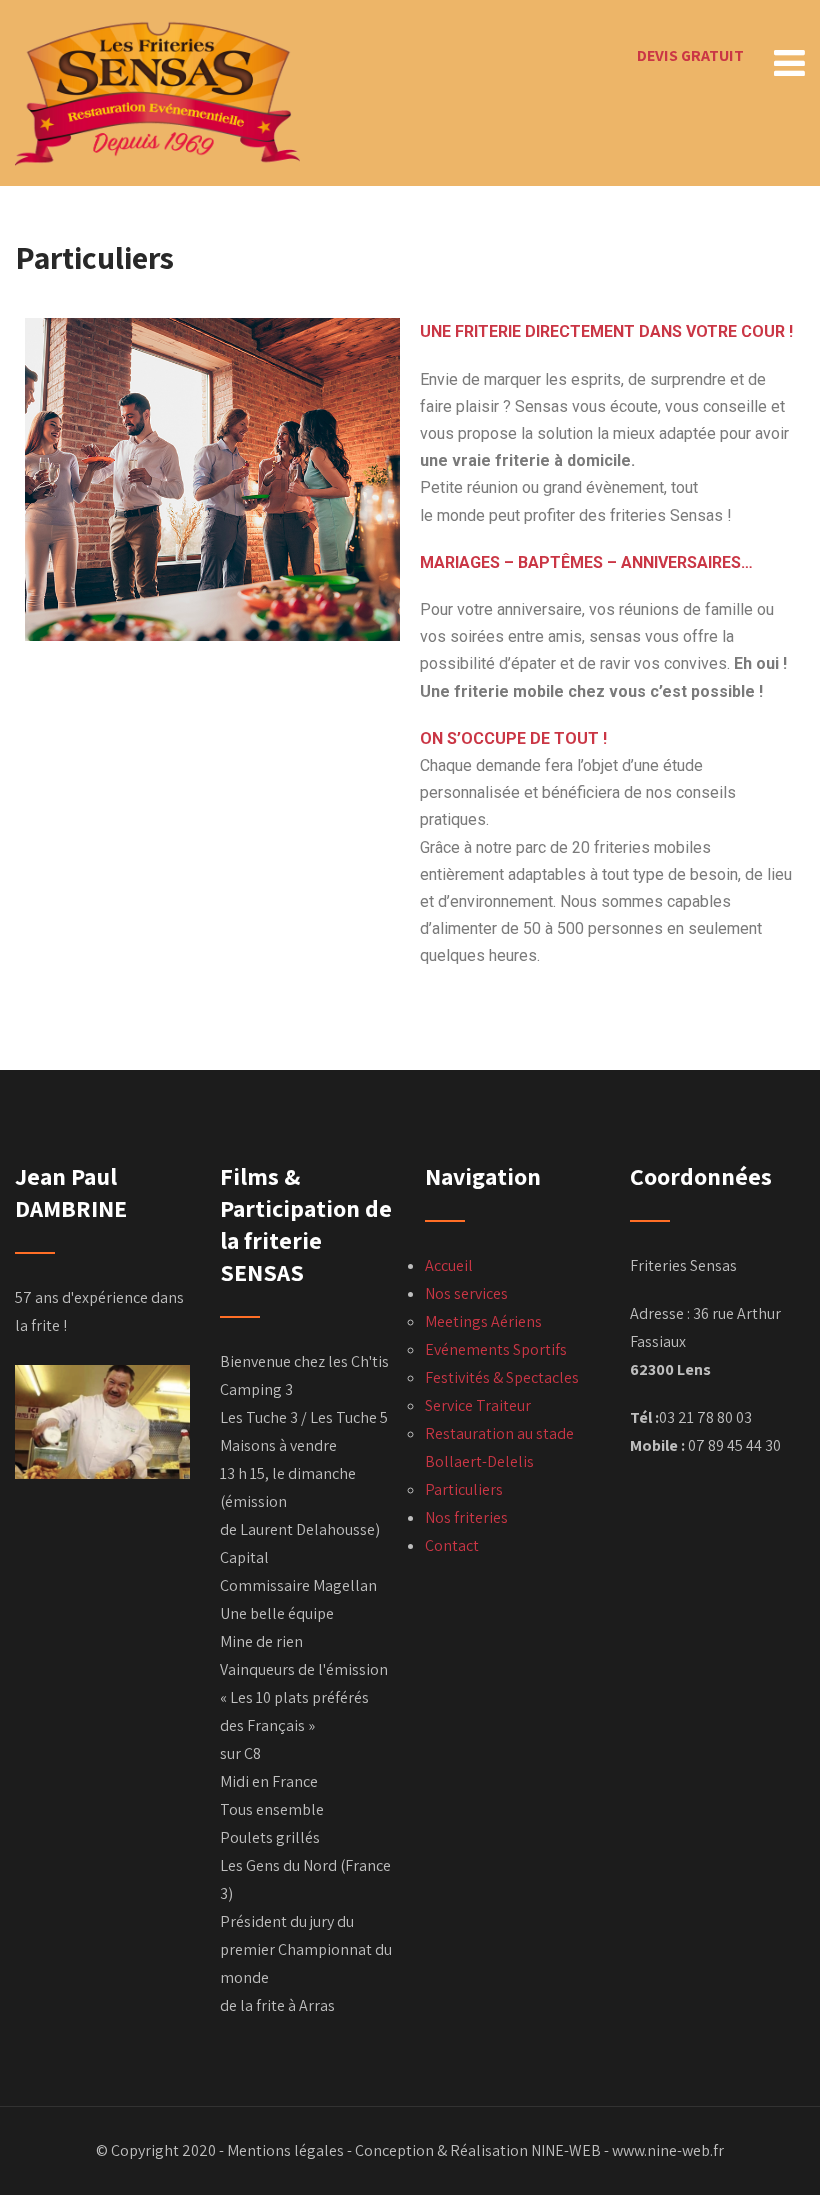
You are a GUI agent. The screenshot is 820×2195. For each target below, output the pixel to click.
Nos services (466, 1293)
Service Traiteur (478, 1405)
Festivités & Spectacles (502, 1377)
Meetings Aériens (483, 1321)
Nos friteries (466, 1517)
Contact (452, 1545)
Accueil (449, 1265)
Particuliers (464, 1489)
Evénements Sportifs (496, 1349)
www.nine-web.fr (668, 2150)
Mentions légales (285, 2150)
